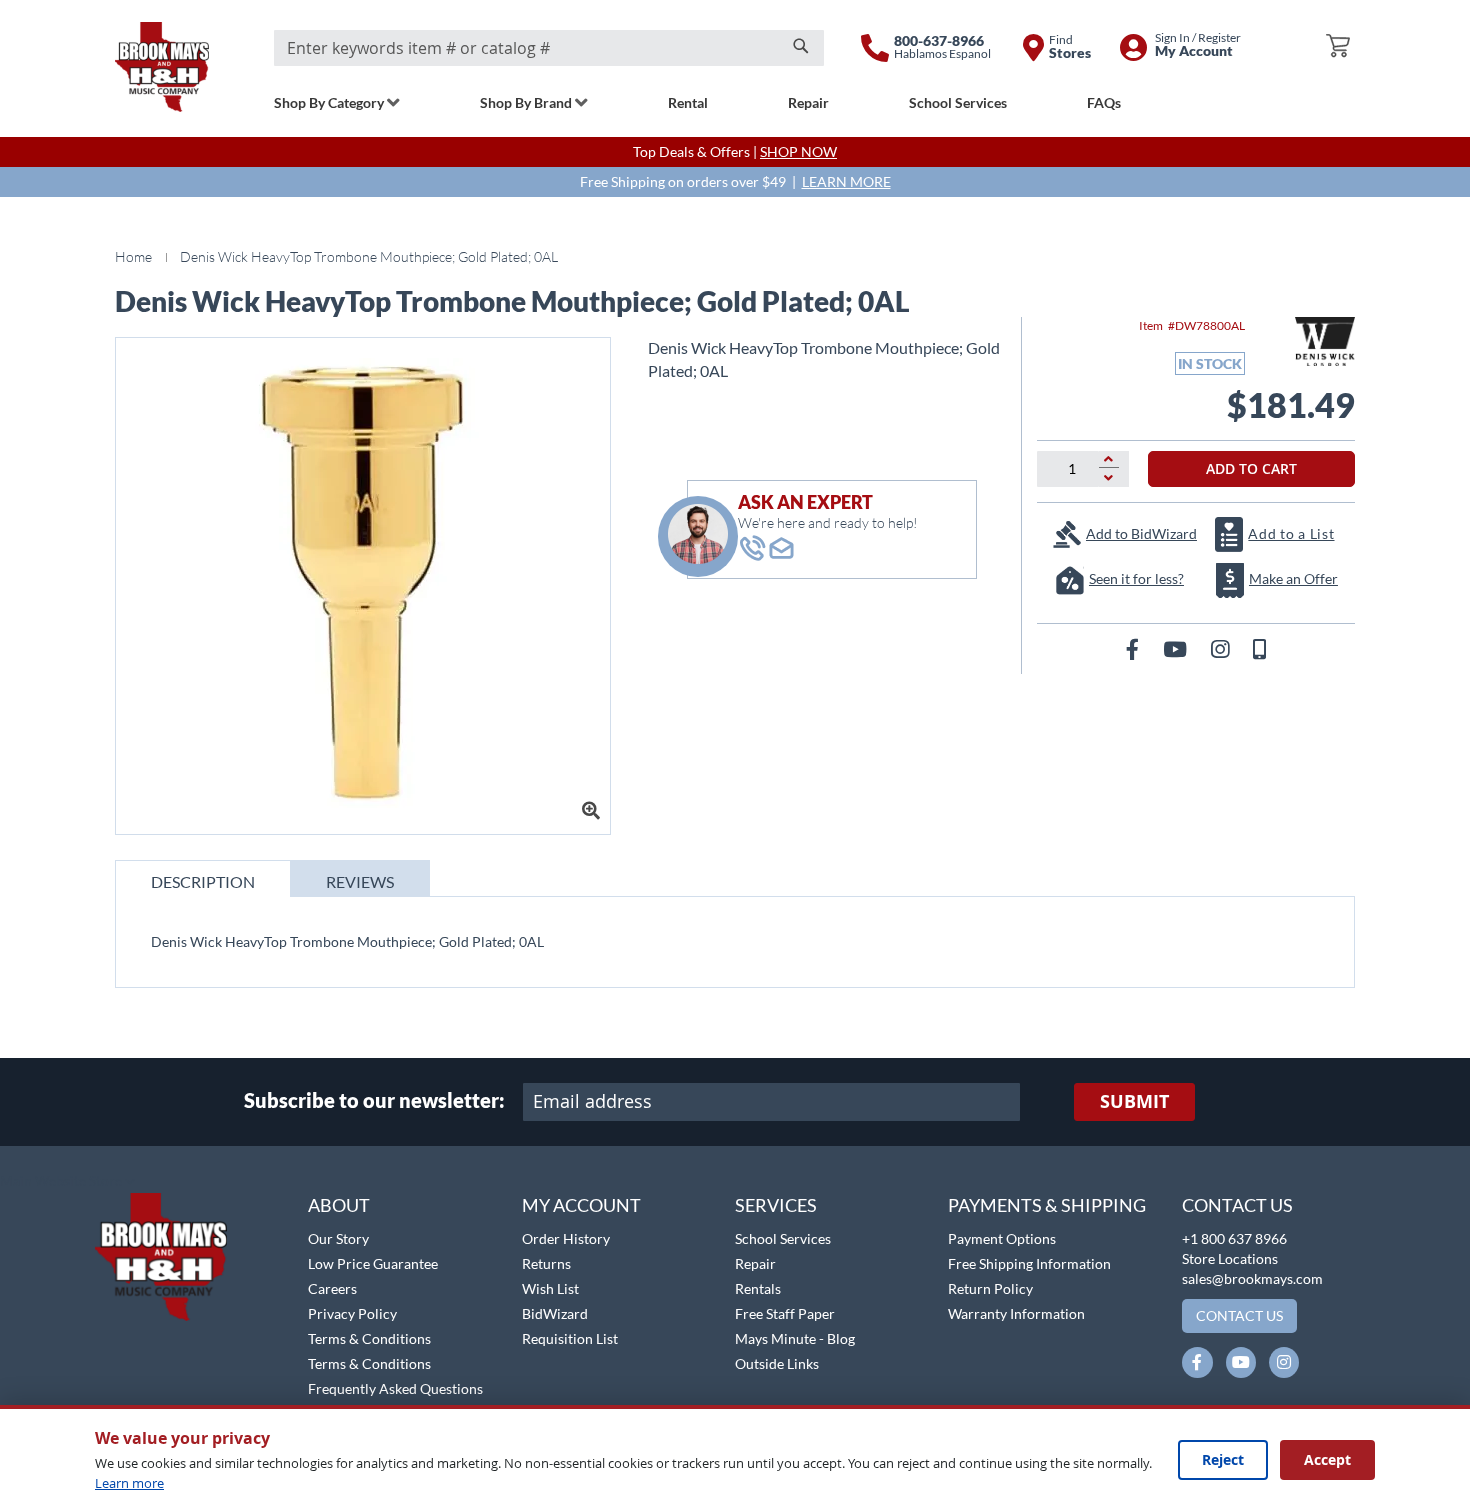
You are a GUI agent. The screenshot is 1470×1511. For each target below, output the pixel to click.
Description (203, 881)
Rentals (758, 1288)
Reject (1223, 1459)
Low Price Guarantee (373, 1263)
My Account (581, 1205)
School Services (783, 1238)
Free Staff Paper (785, 1313)
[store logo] (162, 67)
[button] (67, 1182)
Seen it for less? (1136, 578)
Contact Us (1237, 1205)
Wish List (550, 1288)
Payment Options (1002, 1238)
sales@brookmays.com (1252, 1278)
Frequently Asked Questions (395, 1388)
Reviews (360, 881)
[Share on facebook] (1134, 648)
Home (133, 256)
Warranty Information (1016, 1313)
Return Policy (990, 1288)
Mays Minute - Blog (795, 1338)
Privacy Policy (352, 1313)
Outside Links (777, 1363)
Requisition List (570, 1338)
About (339, 1205)
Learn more (129, 1483)
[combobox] (549, 48)
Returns (546, 1263)
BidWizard (555, 1313)
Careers (332, 1288)
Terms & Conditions (369, 1338)
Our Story (338, 1238)
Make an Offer (1293, 578)
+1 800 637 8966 (1234, 1238)
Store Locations (1230, 1258)
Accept (1327, 1459)
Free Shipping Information (1029, 1263)
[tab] (203, 878)
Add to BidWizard (1141, 533)
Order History (566, 1238)
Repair (755, 1263)
